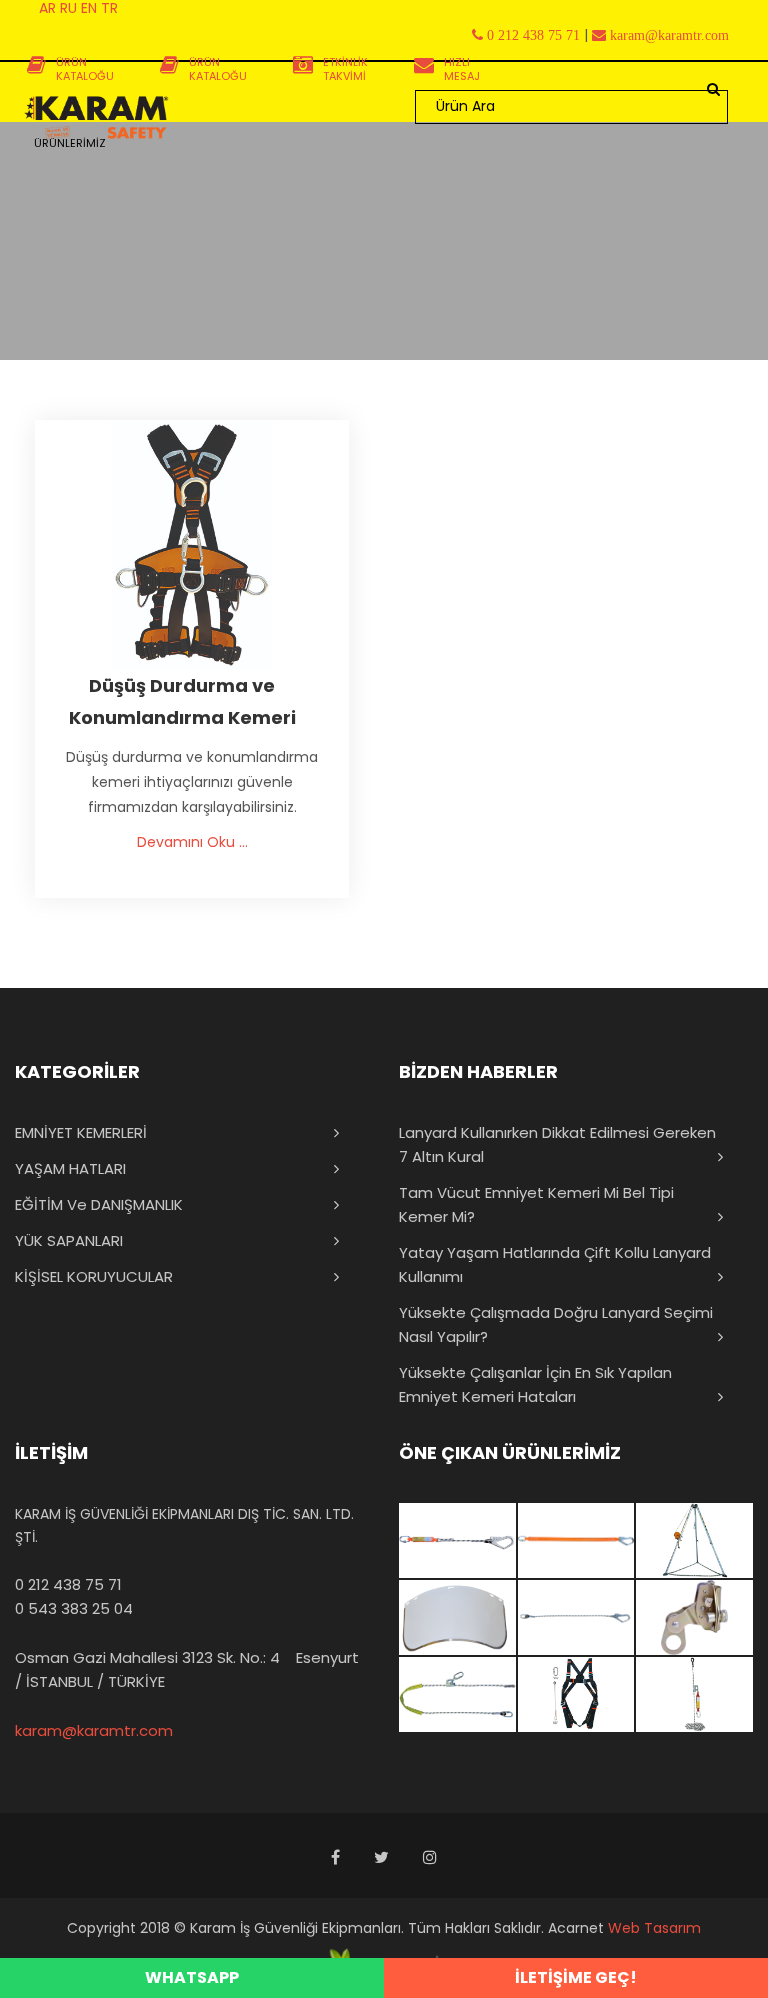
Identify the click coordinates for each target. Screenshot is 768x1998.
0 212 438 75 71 (68, 1584)
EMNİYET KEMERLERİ (81, 1132)
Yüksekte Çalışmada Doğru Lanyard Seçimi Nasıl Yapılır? (556, 1324)
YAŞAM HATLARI (70, 1168)
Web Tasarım (654, 1928)
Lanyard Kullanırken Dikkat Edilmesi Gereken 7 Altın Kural (557, 1144)
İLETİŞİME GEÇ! (576, 1977)
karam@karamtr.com (94, 1730)
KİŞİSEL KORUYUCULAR (94, 1276)
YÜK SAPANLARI (69, 1240)
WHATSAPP (192, 1977)
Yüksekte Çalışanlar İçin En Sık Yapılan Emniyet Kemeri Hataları (535, 1384)
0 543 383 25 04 (74, 1608)
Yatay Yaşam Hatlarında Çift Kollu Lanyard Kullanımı (555, 1264)
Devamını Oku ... (192, 842)
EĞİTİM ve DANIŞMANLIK (99, 1204)
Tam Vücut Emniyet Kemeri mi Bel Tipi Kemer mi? (536, 1204)
